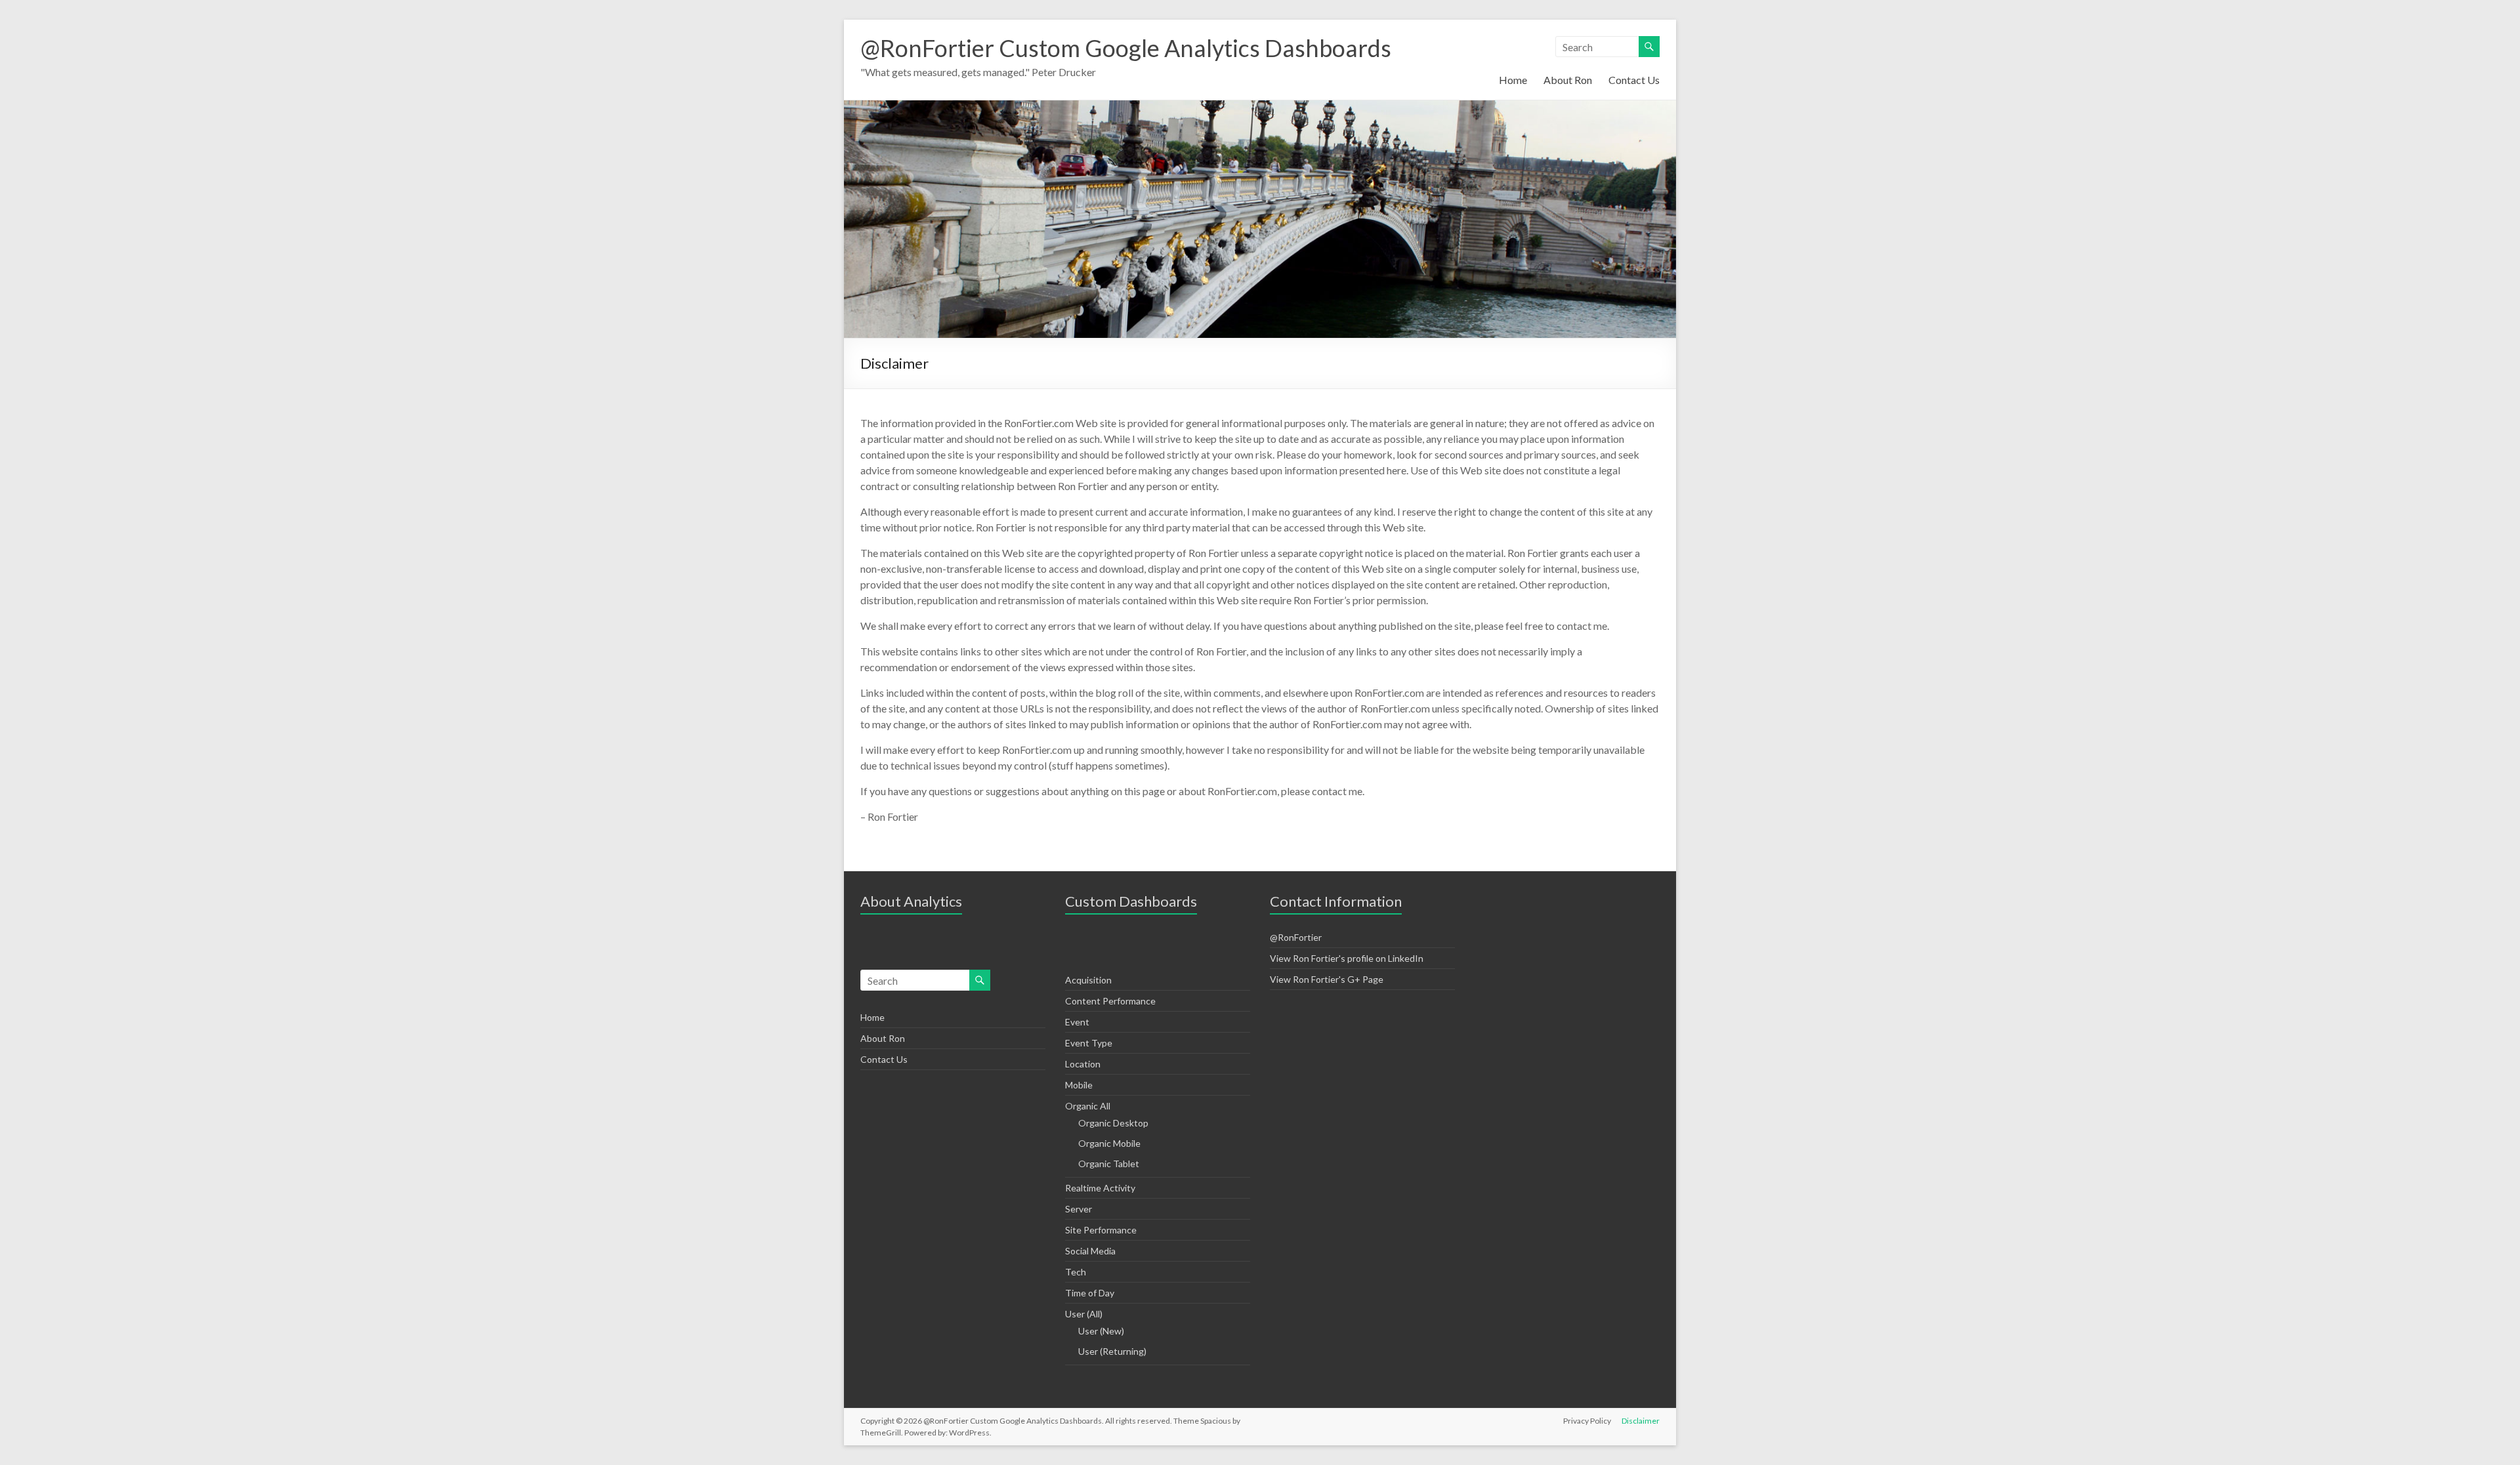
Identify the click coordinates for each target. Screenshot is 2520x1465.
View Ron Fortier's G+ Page (1327, 979)
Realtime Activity (1100, 1188)
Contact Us (1634, 80)
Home (1513, 80)
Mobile (1079, 1085)
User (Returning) (1112, 1351)
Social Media (1090, 1251)
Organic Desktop (1113, 1123)
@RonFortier (1296, 937)
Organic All (1088, 1106)
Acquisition (1088, 980)
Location (1083, 1064)
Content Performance (1110, 1001)
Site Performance (1101, 1230)
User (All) (1084, 1314)
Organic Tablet (1109, 1164)
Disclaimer (1641, 1421)
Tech (1076, 1272)
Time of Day (1090, 1293)
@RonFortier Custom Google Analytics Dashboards (1126, 48)
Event (1077, 1022)
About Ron (1568, 80)
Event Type (1089, 1043)
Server (1079, 1209)
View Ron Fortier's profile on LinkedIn (1347, 958)
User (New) (1101, 1331)
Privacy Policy (1587, 1421)
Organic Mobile (1109, 1143)
